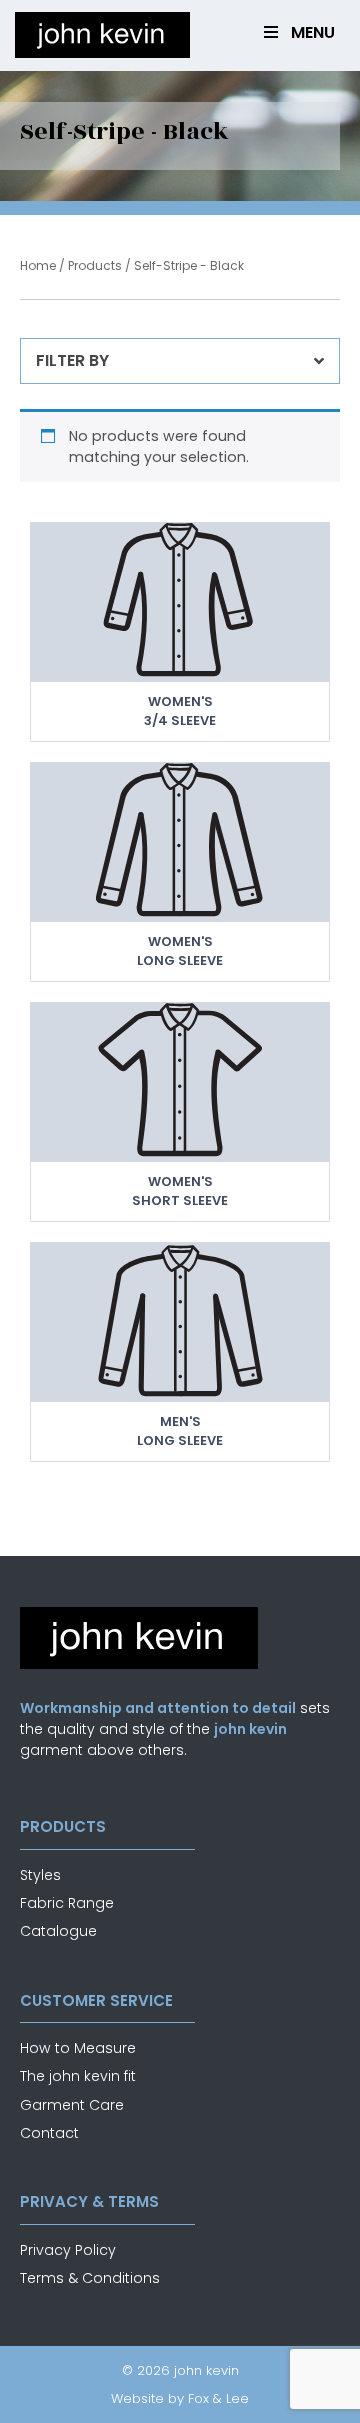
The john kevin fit (78, 2076)
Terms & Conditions (90, 2278)
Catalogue (58, 1931)
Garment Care (72, 2105)
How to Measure (78, 2048)
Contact (49, 2133)
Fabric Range (67, 1903)
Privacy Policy (68, 2250)
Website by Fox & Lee (180, 2398)
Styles (40, 1875)
